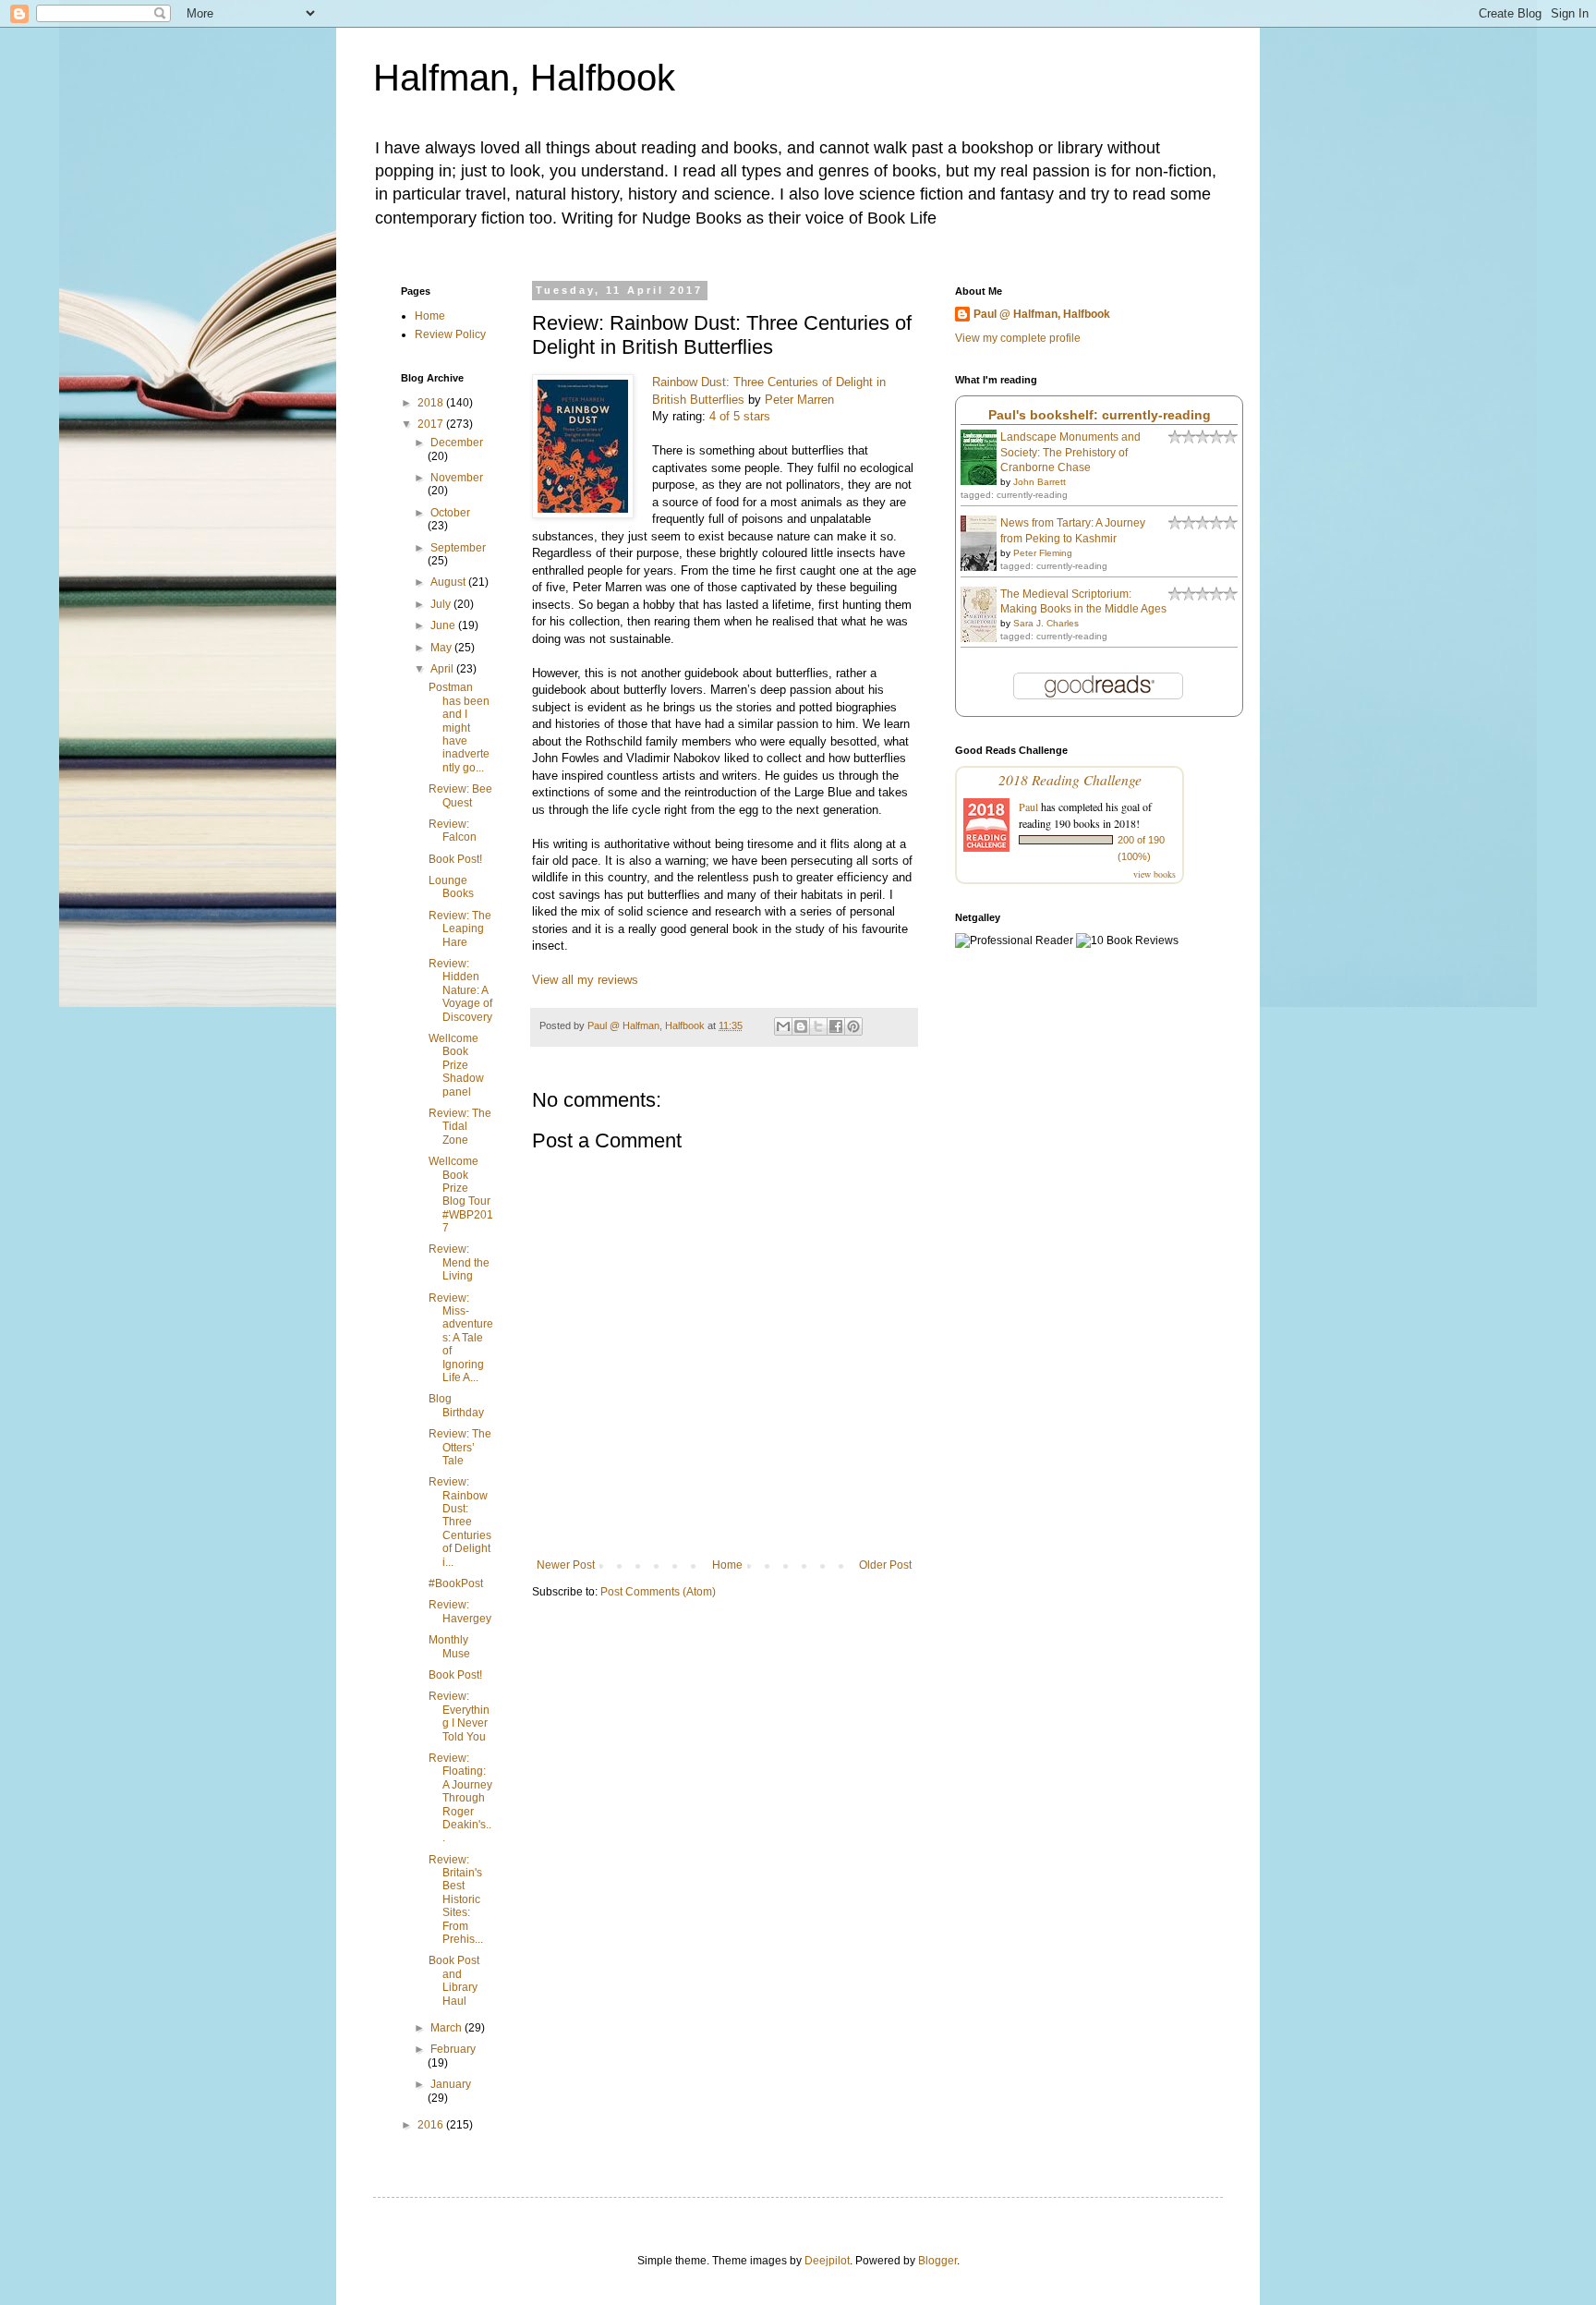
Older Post (885, 1565)
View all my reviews (585, 980)
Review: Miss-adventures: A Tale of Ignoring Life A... (461, 1338)
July (442, 604)
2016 (432, 2125)
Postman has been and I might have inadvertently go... (459, 727)
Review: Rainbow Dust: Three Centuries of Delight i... (460, 1522)
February (453, 2049)
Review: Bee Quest (460, 795)
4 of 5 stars (740, 416)
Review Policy (450, 334)
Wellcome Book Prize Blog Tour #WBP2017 (461, 1195)
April (443, 669)
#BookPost (456, 1583)
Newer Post (566, 1565)
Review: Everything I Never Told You (459, 1716)
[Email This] (783, 1026)
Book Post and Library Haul (454, 1980)
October (450, 513)
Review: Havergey (460, 1611)
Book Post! (455, 859)
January (451, 2084)
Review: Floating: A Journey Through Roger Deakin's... (460, 1798)
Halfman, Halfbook (524, 78)
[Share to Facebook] (836, 1026)
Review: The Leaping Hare (460, 929)
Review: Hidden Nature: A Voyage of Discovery (460, 990)
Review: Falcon (453, 831)
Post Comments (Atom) (658, 1592)
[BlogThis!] (801, 1026)
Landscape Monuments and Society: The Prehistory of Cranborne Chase (1070, 453)
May (442, 648)
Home (727, 1565)
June (444, 625)
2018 (432, 403)
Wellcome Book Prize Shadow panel (456, 1065)
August (449, 582)
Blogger (937, 2261)
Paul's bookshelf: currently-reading (1100, 415)
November (457, 478)
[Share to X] (818, 1026)
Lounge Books (451, 887)
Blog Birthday (456, 1405)
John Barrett (1040, 482)
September (458, 548)
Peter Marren (799, 400)
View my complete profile (1018, 338)
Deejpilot (827, 2261)
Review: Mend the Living (459, 1262)
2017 (432, 424)
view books (1155, 874)
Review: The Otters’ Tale (460, 1447)
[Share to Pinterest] (853, 1026)
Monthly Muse (449, 1646)
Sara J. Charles (1046, 623)
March (447, 2028)
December (457, 443)
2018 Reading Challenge (1070, 779)
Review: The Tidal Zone (460, 1127)
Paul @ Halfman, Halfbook (1042, 314)
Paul (1028, 807)
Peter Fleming (1043, 553)
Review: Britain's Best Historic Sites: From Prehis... (456, 1899)
